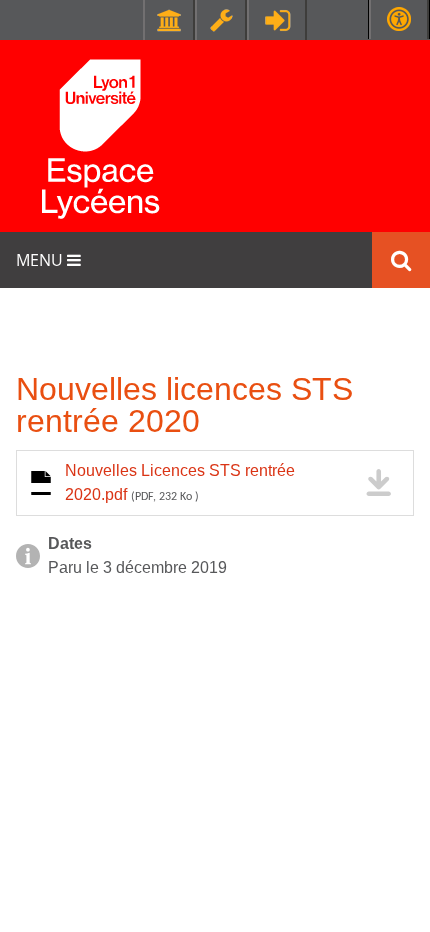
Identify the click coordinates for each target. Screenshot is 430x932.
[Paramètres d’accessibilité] (399, 19)
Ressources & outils (221, 20)
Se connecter (277, 20)
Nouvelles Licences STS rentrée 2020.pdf (180, 482)
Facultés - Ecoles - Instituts (169, 20)
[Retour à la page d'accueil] (100, 135)
